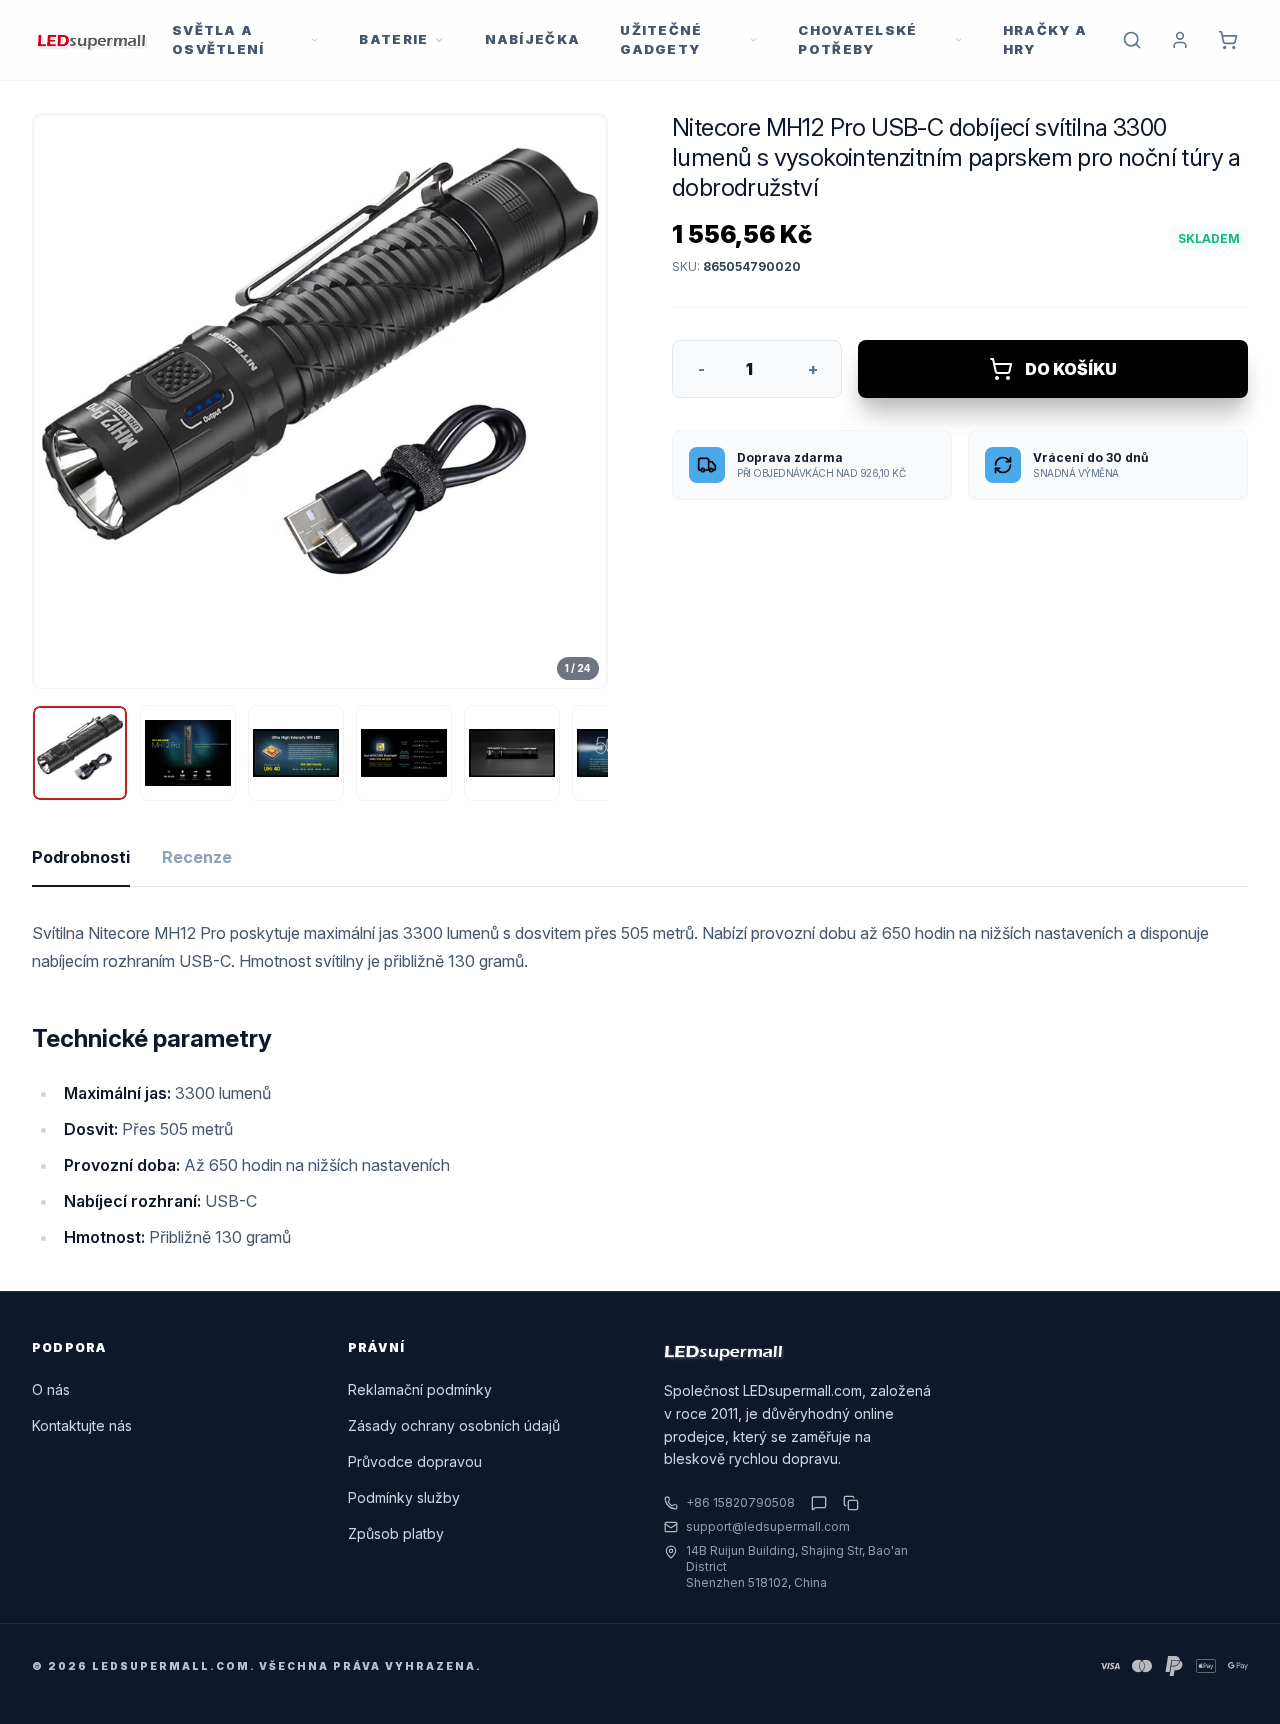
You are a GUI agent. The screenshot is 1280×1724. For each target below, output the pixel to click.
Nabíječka (533, 39)
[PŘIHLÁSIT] (1180, 40)
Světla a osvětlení (218, 40)
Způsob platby (396, 1533)
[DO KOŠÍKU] (1228, 40)
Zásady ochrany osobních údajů (454, 1425)
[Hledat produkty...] (1132, 40)
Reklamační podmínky (420, 1389)
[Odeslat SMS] (819, 1503)
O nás (51, 1389)
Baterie (393, 39)
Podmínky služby (404, 1497)
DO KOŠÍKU (1071, 369)
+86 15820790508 (740, 1502)
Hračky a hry (1045, 40)
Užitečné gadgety (661, 40)
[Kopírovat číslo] (847, 1503)
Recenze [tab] (197, 857)
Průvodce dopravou (415, 1461)
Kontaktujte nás (82, 1425)
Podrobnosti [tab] (81, 857)
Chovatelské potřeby (857, 40)
